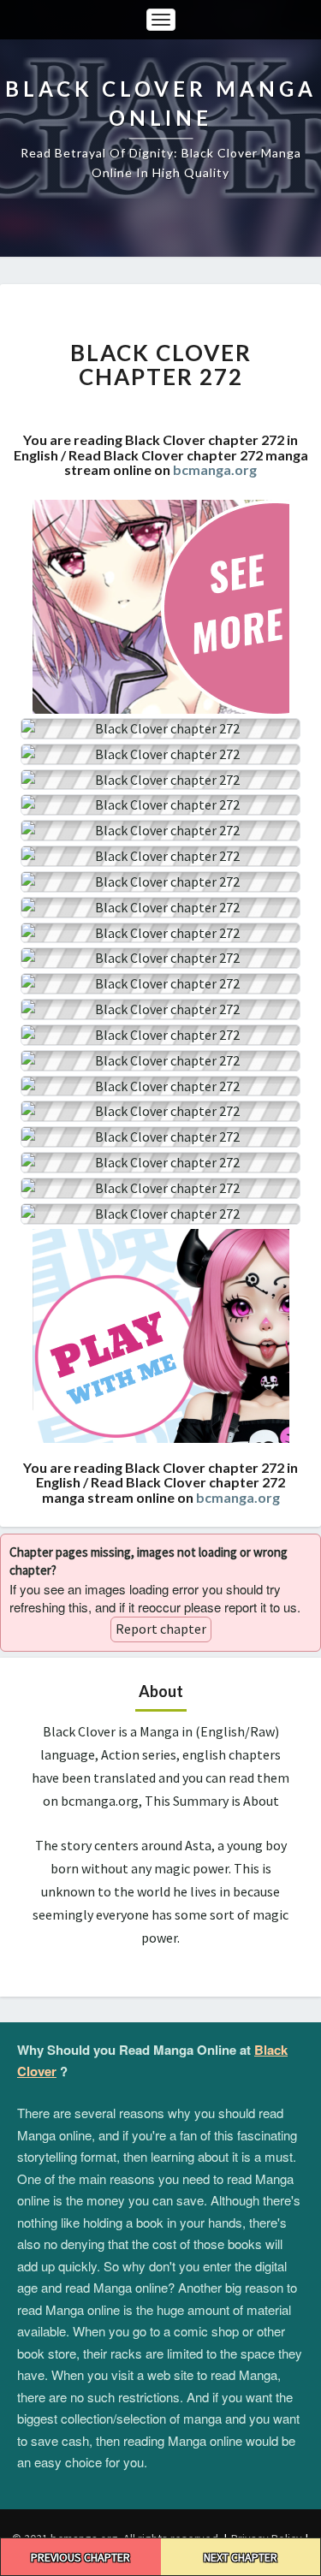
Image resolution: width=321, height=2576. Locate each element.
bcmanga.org (215, 469)
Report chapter (161, 1629)
